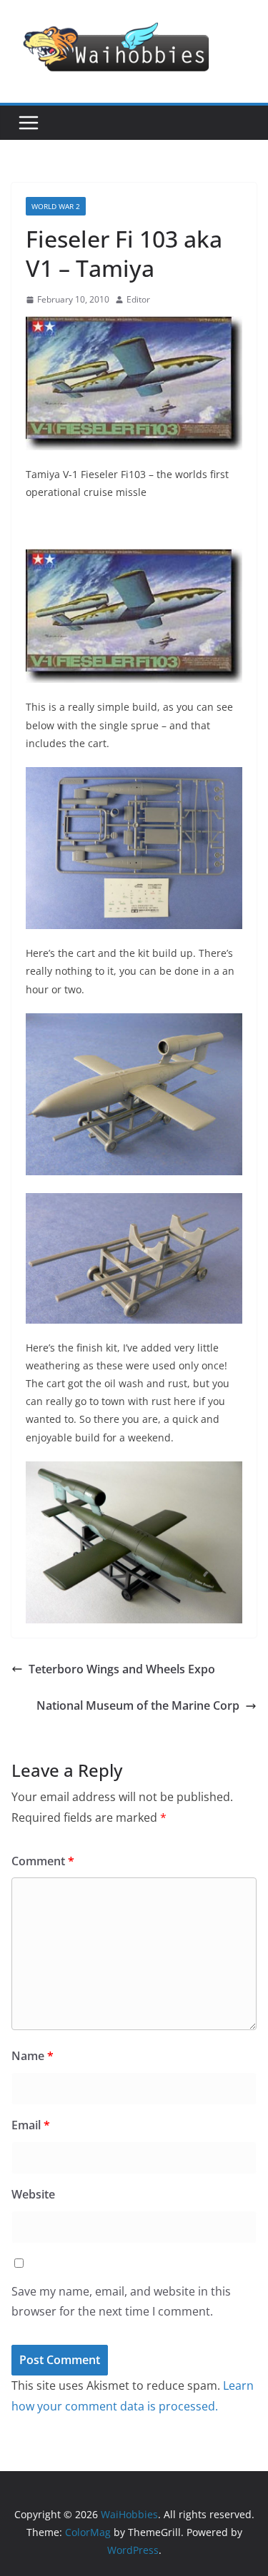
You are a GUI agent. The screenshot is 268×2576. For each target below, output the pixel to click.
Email (31, 2125)
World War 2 (56, 206)
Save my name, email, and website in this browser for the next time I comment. (121, 2302)
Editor (138, 299)
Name (33, 2056)
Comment (43, 1861)
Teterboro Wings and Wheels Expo (122, 1669)
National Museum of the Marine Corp (138, 1705)
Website (33, 2194)
